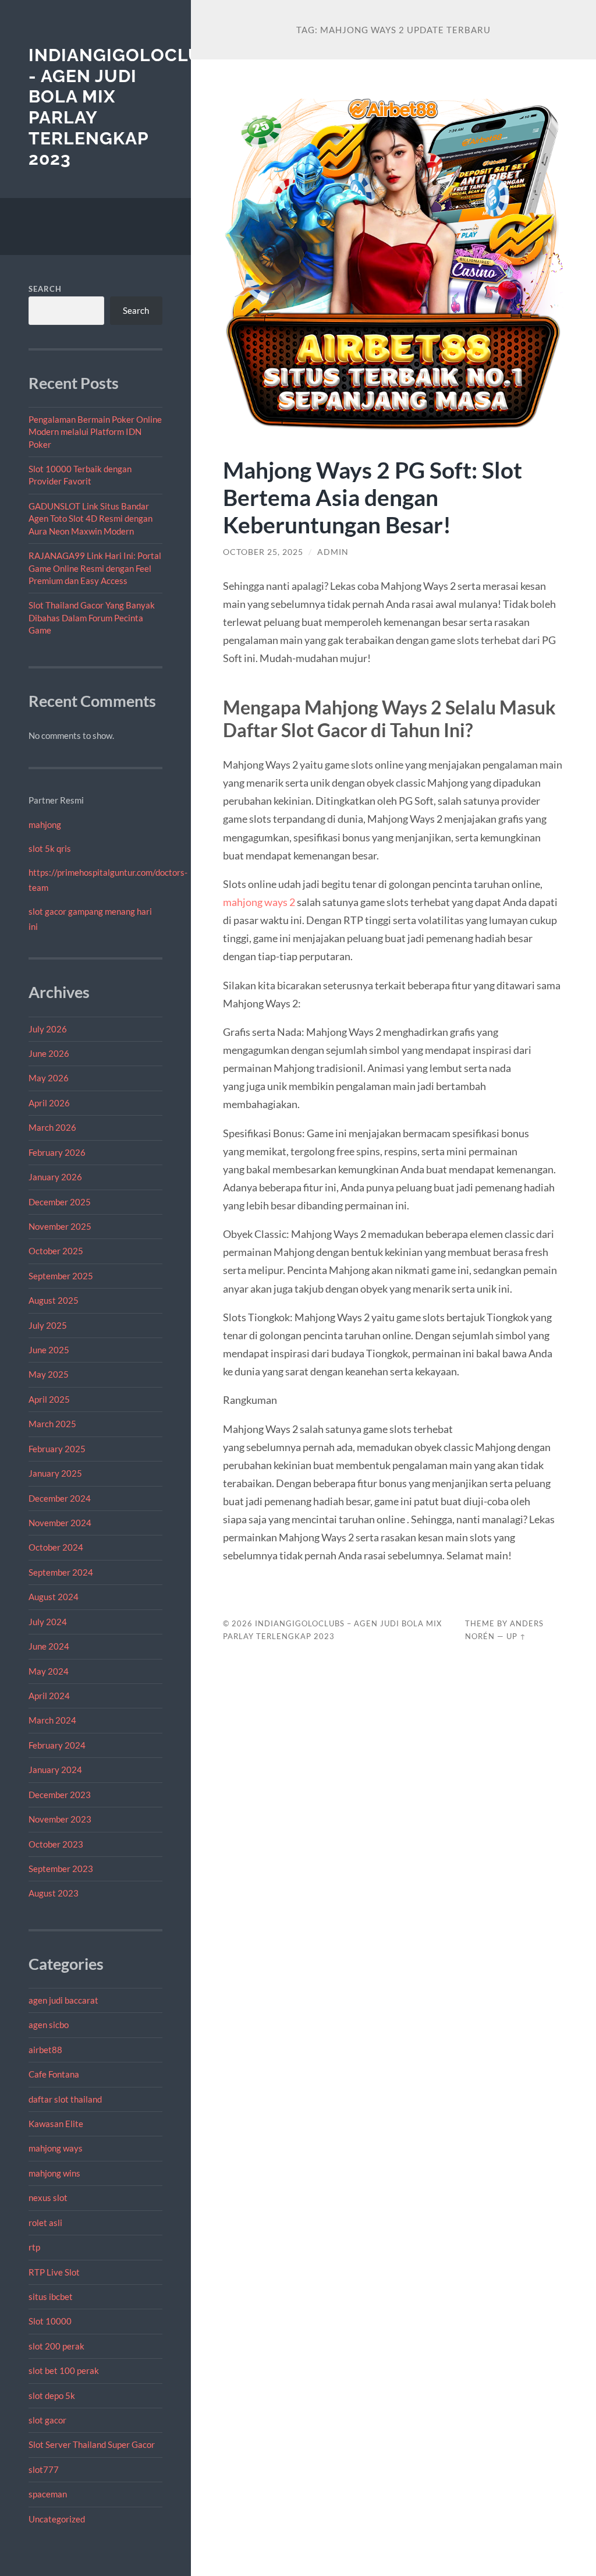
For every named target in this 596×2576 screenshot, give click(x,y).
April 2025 (49, 1399)
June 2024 (49, 1646)
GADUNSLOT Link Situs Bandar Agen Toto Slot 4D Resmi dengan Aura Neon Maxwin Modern (91, 519)
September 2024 (61, 1572)
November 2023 (60, 1819)
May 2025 (49, 1374)
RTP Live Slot (54, 2272)
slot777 (44, 2469)
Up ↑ (516, 1636)
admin (333, 552)
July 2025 (48, 1325)
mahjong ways (56, 2148)
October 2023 (56, 1844)
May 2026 (49, 1078)
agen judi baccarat (63, 2000)
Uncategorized (57, 2519)
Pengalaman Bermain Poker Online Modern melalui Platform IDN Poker (95, 432)
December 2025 (60, 1202)
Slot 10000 (50, 2321)
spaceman (48, 2494)
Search (45, 289)
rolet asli (45, 2223)
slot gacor (47, 2420)
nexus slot (48, 2198)
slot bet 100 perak (64, 2370)
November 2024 (60, 1523)
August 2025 (54, 1300)
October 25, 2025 (263, 552)
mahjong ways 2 (259, 902)
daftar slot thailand (65, 2099)
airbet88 (45, 2050)
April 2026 (49, 1103)
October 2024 (56, 1547)
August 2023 (54, 1893)
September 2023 (61, 1869)
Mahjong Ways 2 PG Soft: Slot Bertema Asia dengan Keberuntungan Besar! (372, 497)
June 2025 (49, 1350)
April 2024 (49, 1696)
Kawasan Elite (56, 2124)
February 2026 (57, 1152)
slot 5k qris (50, 848)
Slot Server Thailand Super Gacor (92, 2444)
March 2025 (52, 1424)
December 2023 (60, 1795)
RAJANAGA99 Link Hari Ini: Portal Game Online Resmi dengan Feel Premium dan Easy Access (95, 568)
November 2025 (60, 1226)
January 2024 (55, 1770)
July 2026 (48, 1029)
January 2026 (55, 1177)
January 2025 (55, 1473)
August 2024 (54, 1597)
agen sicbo (49, 2025)
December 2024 (60, 1498)
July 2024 (48, 1622)
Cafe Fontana (54, 2074)
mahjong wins (54, 2173)
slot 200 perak (56, 2346)
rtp (34, 2247)
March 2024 (52, 1720)
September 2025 (61, 1276)
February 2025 (57, 1449)
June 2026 (49, 1053)
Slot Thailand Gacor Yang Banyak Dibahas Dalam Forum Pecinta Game (92, 618)
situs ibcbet (51, 2297)
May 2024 (49, 1671)
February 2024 (57, 1745)
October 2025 (56, 1251)
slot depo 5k (52, 2395)
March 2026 (52, 1127)
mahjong (45, 825)
